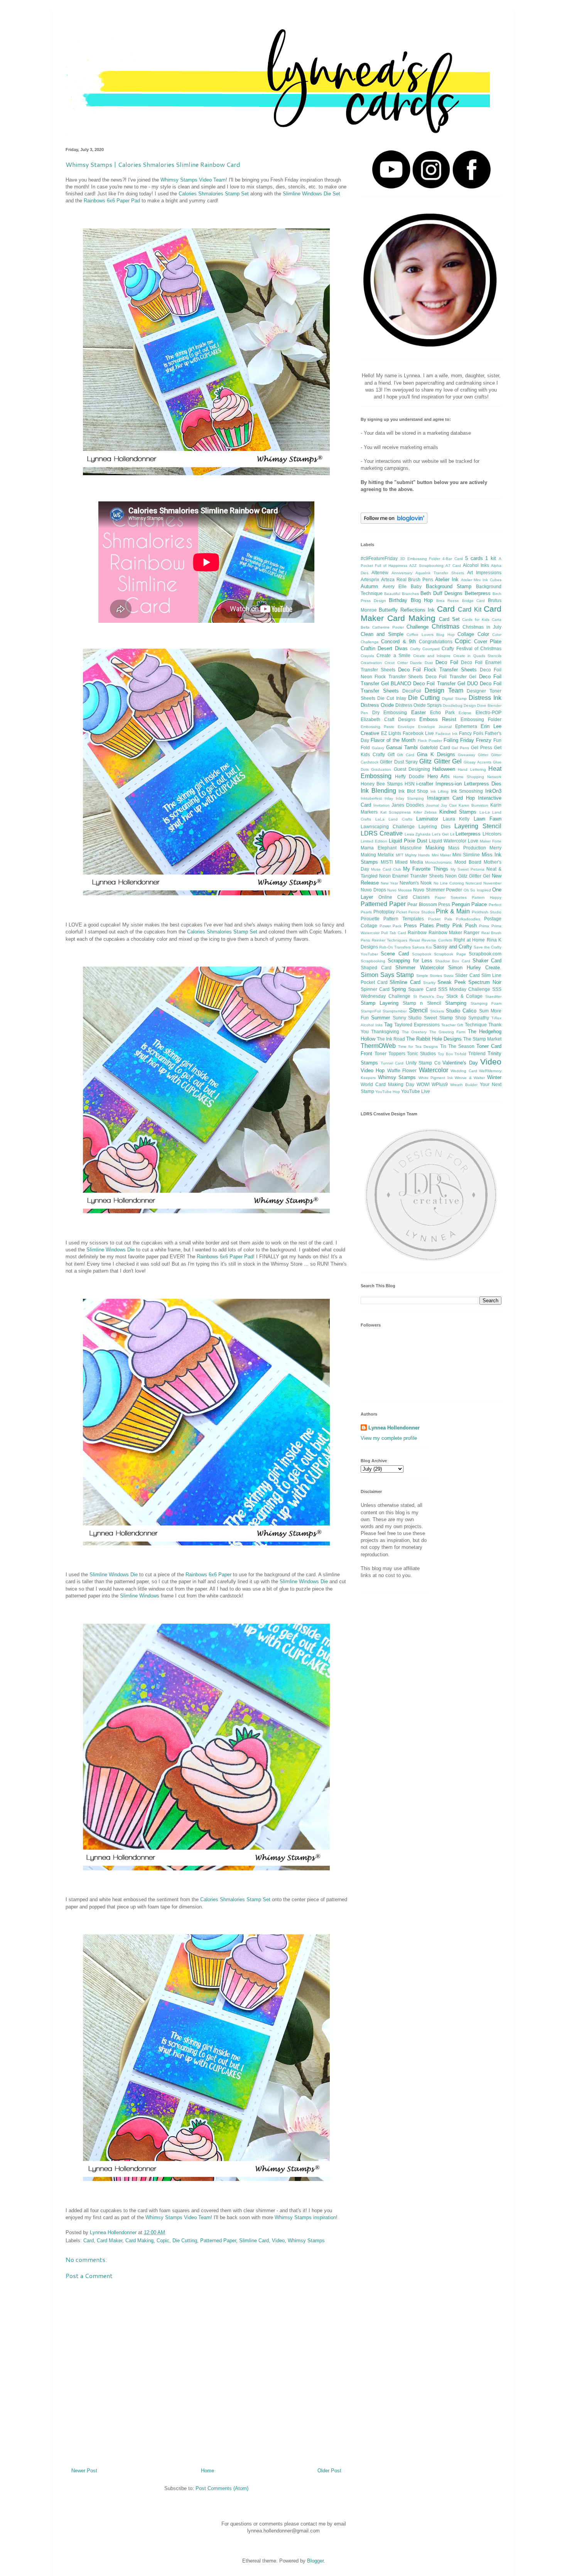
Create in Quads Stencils (477, 656)
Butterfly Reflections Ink (407, 610)
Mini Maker (441, 855)
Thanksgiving (385, 1032)
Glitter (483, 755)
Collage (466, 634)
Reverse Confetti (437, 940)
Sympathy (479, 1018)
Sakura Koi (422, 947)
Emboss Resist (438, 719)
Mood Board (468, 862)
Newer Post (84, 2471)
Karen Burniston (473, 805)
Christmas (445, 626)
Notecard (474, 883)
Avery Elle (395, 586)
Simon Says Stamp (387, 975)
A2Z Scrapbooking (426, 566)
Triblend (477, 1053)
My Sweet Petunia (467, 869)
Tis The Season (457, 1046)
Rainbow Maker (445, 932)
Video (278, 2241)
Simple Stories (429, 976)
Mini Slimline (466, 855)
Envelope (406, 727)
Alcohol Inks (476, 565)
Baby (416, 586)
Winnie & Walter (470, 1078)
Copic (163, 2241)
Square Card (422, 989)
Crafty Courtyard (425, 649)
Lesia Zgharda (418, 834)
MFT (400, 855)
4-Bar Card (453, 559)
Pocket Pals (440, 919)
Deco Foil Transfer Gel (451, 677)
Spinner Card (375, 989)
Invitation (381, 805)
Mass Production (467, 848)
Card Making (139, 2241)
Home (208, 2471)
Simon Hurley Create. (475, 968)
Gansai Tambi (402, 747)
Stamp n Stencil (422, 1003)
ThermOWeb (378, 1046)
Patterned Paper (218, 2241)
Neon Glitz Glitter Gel (468, 876)
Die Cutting (185, 2241)
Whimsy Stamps (306, 2241)
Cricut (390, 663)
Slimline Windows (140, 1596)
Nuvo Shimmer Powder (438, 890)
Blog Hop (422, 600)
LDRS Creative (382, 833)
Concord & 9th (398, 641)
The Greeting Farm (447, 1032)
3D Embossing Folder (420, 559)
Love (473, 841)
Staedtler (493, 996)
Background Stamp (449, 586)
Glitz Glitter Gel (440, 761)
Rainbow (417, 932)
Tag (388, 1025)
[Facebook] (471, 187)
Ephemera (466, 726)
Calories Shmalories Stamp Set (214, 194)
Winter (494, 1077)
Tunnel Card (392, 1063)
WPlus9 (440, 1084)
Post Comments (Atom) (222, 2488)
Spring (399, 989)
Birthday (398, 600)
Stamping (456, 1003)
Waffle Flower (402, 1070)
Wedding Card (464, 1071)
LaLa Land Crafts (394, 819)
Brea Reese (448, 601)
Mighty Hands (417, 855)
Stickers (437, 1011)
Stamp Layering (380, 1003)
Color (483, 634)
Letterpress (468, 834)
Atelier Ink (447, 579)
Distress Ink (485, 698)
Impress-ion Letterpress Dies (468, 784)
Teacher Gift (452, 1025)
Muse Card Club (386, 869)
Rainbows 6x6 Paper (208, 1575)
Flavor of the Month (393, 740)
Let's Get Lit (443, 834)
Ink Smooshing (467, 791)
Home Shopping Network (477, 777)
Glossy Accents (477, 762)
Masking (435, 848)
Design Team (444, 690)
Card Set (449, 619)
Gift (391, 754)
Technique (476, 1025)
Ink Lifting (440, 791)
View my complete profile (389, 1438)
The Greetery (414, 1032)
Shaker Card (487, 961)
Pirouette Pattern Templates (392, 919)
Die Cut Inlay (391, 698)
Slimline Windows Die (111, 1250)
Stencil (418, 1010)
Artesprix (370, 579)
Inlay (389, 798)
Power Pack (391, 926)
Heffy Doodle (410, 776)
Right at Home (469, 940)
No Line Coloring (449, 883)
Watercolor (434, 1070)
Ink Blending (378, 791)
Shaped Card (376, 968)
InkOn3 (493, 791)
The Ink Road (391, 1039)
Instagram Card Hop (451, 798)
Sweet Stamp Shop (445, 1018)
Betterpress (478, 593)
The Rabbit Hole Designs (434, 1039)
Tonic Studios (421, 1053)
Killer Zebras (425, 812)
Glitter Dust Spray (399, 762)
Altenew (380, 573)
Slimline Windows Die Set (311, 194)
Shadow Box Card (453, 961)
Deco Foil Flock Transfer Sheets (437, 670)
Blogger (315, 2561)
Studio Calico (461, 1011)
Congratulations (436, 641)
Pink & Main (453, 911)
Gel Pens (460, 748)
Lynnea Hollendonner (394, 1428)
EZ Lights (391, 733)
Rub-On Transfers (395, 947)
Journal (432, 805)
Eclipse (465, 713)
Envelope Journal (435, 727)
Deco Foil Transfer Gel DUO (445, 684)
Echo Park (442, 712)
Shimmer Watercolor (419, 968)
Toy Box (445, 1054)
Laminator (427, 819)
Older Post (329, 2471)
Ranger (472, 932)
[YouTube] (391, 187)
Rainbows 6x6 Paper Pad (112, 201)
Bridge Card (474, 601)
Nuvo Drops (373, 890)
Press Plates (419, 926)
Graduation (381, 769)
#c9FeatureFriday (379, 558)
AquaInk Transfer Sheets (440, 573)
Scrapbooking (373, 961)
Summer (381, 1018)
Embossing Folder (481, 719)
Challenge (418, 627)
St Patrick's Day (429, 996)
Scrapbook (422, 954)
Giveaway (467, 755)
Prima (484, 926)
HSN (410, 784)
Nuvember (492, 883)
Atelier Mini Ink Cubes (481, 580)
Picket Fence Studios (415, 912)
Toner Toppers (390, 1053)
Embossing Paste (377, 727)
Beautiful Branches (401, 594)
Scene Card (395, 954)
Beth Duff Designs (441, 593)
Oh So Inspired (477, 890)
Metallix (386, 855)
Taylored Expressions (417, 1025)
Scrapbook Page (450, 954)
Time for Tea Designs (418, 1047)
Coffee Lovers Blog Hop (430, 635)
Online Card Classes (404, 897)
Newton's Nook (416, 883)
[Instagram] (431, 187)
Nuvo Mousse (400, 890)
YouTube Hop (388, 1092)
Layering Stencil (478, 826)
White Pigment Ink (436, 1078)
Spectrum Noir (485, 982)
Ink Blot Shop (413, 791)
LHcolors (492, 834)
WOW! (423, 1084)
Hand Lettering (472, 769)
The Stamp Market (482, 1039)
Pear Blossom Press (429, 904)
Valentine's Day (460, 1063)
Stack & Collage (465, 996)
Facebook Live (418, 733)
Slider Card (467, 975)
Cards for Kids (476, 620)
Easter (418, 712)
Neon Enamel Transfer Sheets (411, 876)
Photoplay (384, 912)
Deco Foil (447, 662)
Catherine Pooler (388, 627)
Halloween (444, 769)
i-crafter (425, 784)
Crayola (367, 656)
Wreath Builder (464, 1085)
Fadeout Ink (446, 734)
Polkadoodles (468, 919)
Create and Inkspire (432, 656)
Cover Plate (488, 641)
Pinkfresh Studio (487, 912)
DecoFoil (412, 691)
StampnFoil (371, 1011)
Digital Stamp (454, 699)
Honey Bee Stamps (382, 784)
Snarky (429, 983)
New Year (389, 883)
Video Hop (373, 1070)
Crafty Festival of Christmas (472, 648)
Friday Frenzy (476, 740)
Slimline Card (254, 2241)
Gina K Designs (436, 754)
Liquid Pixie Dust (408, 841)
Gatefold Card (435, 747)
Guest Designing (412, 769)
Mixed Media (409, 862)
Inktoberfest (371, 798)
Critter (402, 663)
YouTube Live (416, 1091)
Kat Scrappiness (396, 812)
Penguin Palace (469, 904)
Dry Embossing (390, 712)
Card (89, 2241)
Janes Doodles (408, 805)
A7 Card (453, 566)
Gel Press (482, 747)
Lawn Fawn (488, 819)
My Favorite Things (425, 869)
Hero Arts (439, 776)
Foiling (451, 740)
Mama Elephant (379, 848)
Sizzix (449, 976)
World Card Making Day (387, 1084)
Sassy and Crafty (453, 947)
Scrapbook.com (485, 954)
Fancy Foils (471, 733)
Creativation (371, 663)
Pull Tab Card (394, 933)
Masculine (411, 848)
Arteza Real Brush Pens (407, 579)
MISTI (387, 862)
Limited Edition (374, 841)
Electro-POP (489, 712)
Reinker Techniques (390, 940)
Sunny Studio (407, 1018)
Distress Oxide (377, 705)
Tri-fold (460, 1054)
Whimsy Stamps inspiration (305, 2217)
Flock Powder (430, 741)
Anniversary (402, 573)
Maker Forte (491, 841)
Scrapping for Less (410, 961)
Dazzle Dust (421, 663)
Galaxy (378, 748)
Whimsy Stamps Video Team (193, 180)
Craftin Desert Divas (384, 648)
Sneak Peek (452, 982)
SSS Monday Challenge (464, 989)
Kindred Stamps (458, 812)
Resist (415, 940)
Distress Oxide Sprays (418, 705)
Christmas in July (482, 627)
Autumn (369, 586)
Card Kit (469, 610)
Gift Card (406, 755)
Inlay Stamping (410, 798)
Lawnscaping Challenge (388, 826)
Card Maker (110, 2241)
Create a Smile (393, 655)
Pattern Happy (487, 897)
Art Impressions (484, 573)
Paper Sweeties (451, 897)
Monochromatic (439, 862)
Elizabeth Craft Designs (388, 719)
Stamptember (395, 1011)
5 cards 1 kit (481, 558)
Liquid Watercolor (448, 841)
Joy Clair (449, 805)
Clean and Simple (382, 634)
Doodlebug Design (459, 705)
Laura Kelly (456, 819)
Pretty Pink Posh (456, 926)
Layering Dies (435, 826)
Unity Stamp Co (423, 1063)
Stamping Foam (486, 1003)
